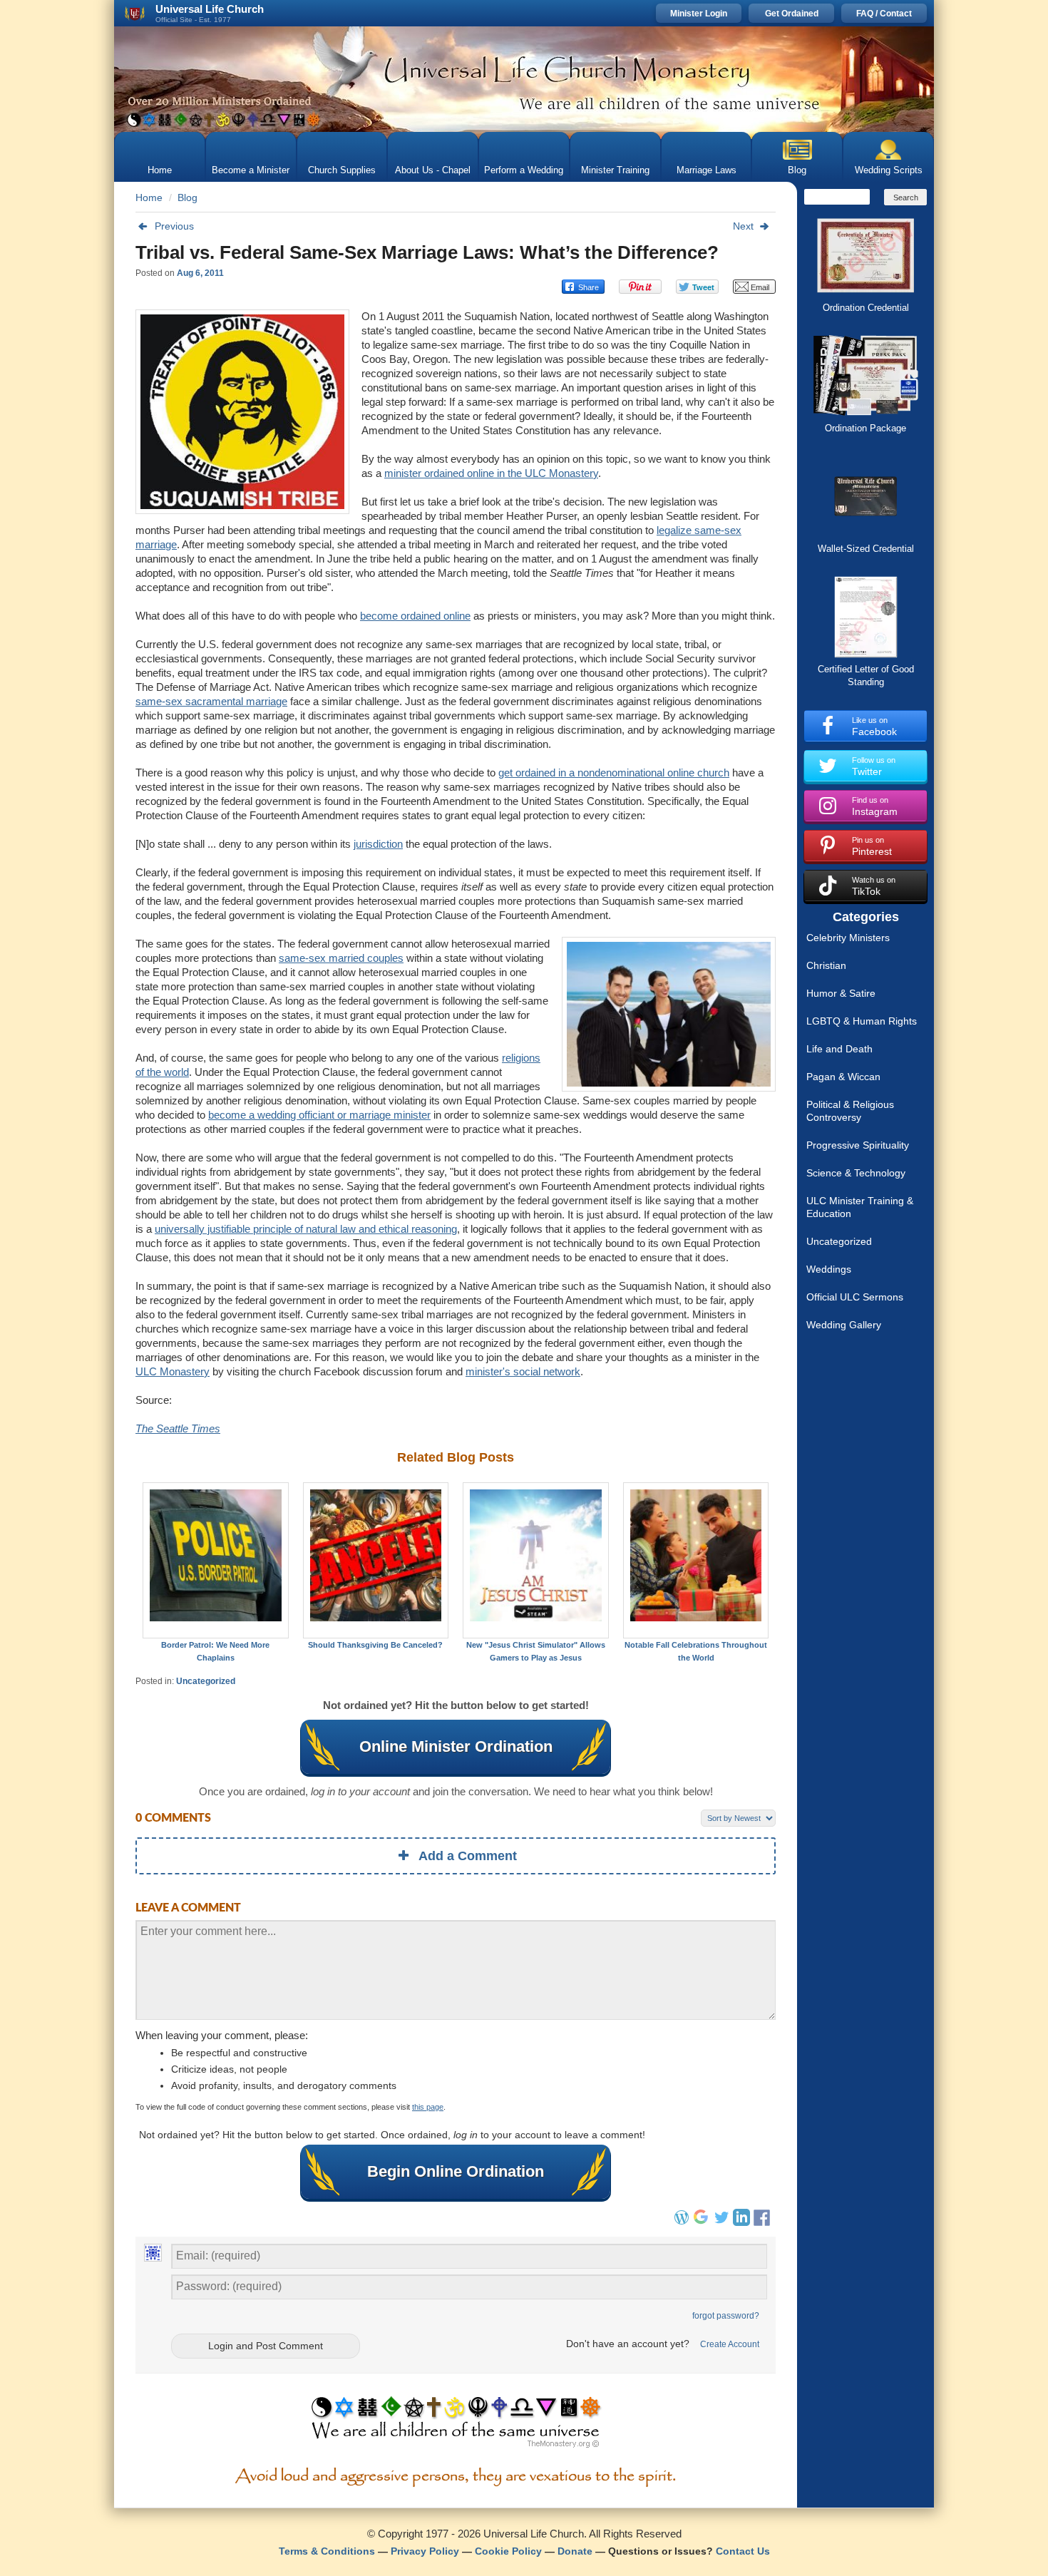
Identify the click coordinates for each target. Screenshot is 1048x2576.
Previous (174, 226)
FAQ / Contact (884, 14)
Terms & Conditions (327, 2551)
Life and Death (839, 1049)
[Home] (524, 79)
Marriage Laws (707, 170)
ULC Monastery (173, 1371)
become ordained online (415, 616)
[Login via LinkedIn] (741, 2222)
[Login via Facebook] (764, 2227)
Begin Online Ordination (456, 2171)
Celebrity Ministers (848, 938)
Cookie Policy (508, 2551)
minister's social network (523, 1371)
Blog (797, 170)
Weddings (829, 1269)
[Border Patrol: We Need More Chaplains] (216, 1560)
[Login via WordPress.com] (682, 2222)
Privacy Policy (425, 2551)
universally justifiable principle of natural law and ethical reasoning (306, 1229)
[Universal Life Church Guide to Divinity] (456, 2426)
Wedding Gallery (844, 1325)
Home (160, 170)
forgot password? (726, 2316)
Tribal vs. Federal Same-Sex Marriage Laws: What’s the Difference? (427, 252)
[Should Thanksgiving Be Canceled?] (376, 1560)
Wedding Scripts (889, 170)
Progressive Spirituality (858, 1145)
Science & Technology (856, 1173)
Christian (826, 965)
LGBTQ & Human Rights (862, 1021)
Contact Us (743, 2551)
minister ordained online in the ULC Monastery (491, 473)
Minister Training (615, 170)
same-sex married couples (341, 958)
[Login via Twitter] (721, 2222)
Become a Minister (251, 170)
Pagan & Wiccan (843, 1077)
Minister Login (699, 14)
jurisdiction (378, 844)
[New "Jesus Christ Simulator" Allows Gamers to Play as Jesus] (536, 1560)
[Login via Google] (702, 2222)
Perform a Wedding (524, 170)
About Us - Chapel (433, 170)
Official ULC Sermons (855, 1297)
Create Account (730, 2344)
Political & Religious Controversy (850, 1111)
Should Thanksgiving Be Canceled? (375, 1645)
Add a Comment (468, 1856)
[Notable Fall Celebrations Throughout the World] (696, 1560)
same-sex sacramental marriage (211, 701)
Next (743, 226)
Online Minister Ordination (456, 1746)
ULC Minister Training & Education (860, 1207)
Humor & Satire (841, 993)
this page (428, 2107)
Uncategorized (206, 1681)
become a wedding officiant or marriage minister (319, 1115)
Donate (575, 2551)
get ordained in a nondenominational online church (614, 773)
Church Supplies (342, 170)
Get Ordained (792, 14)
